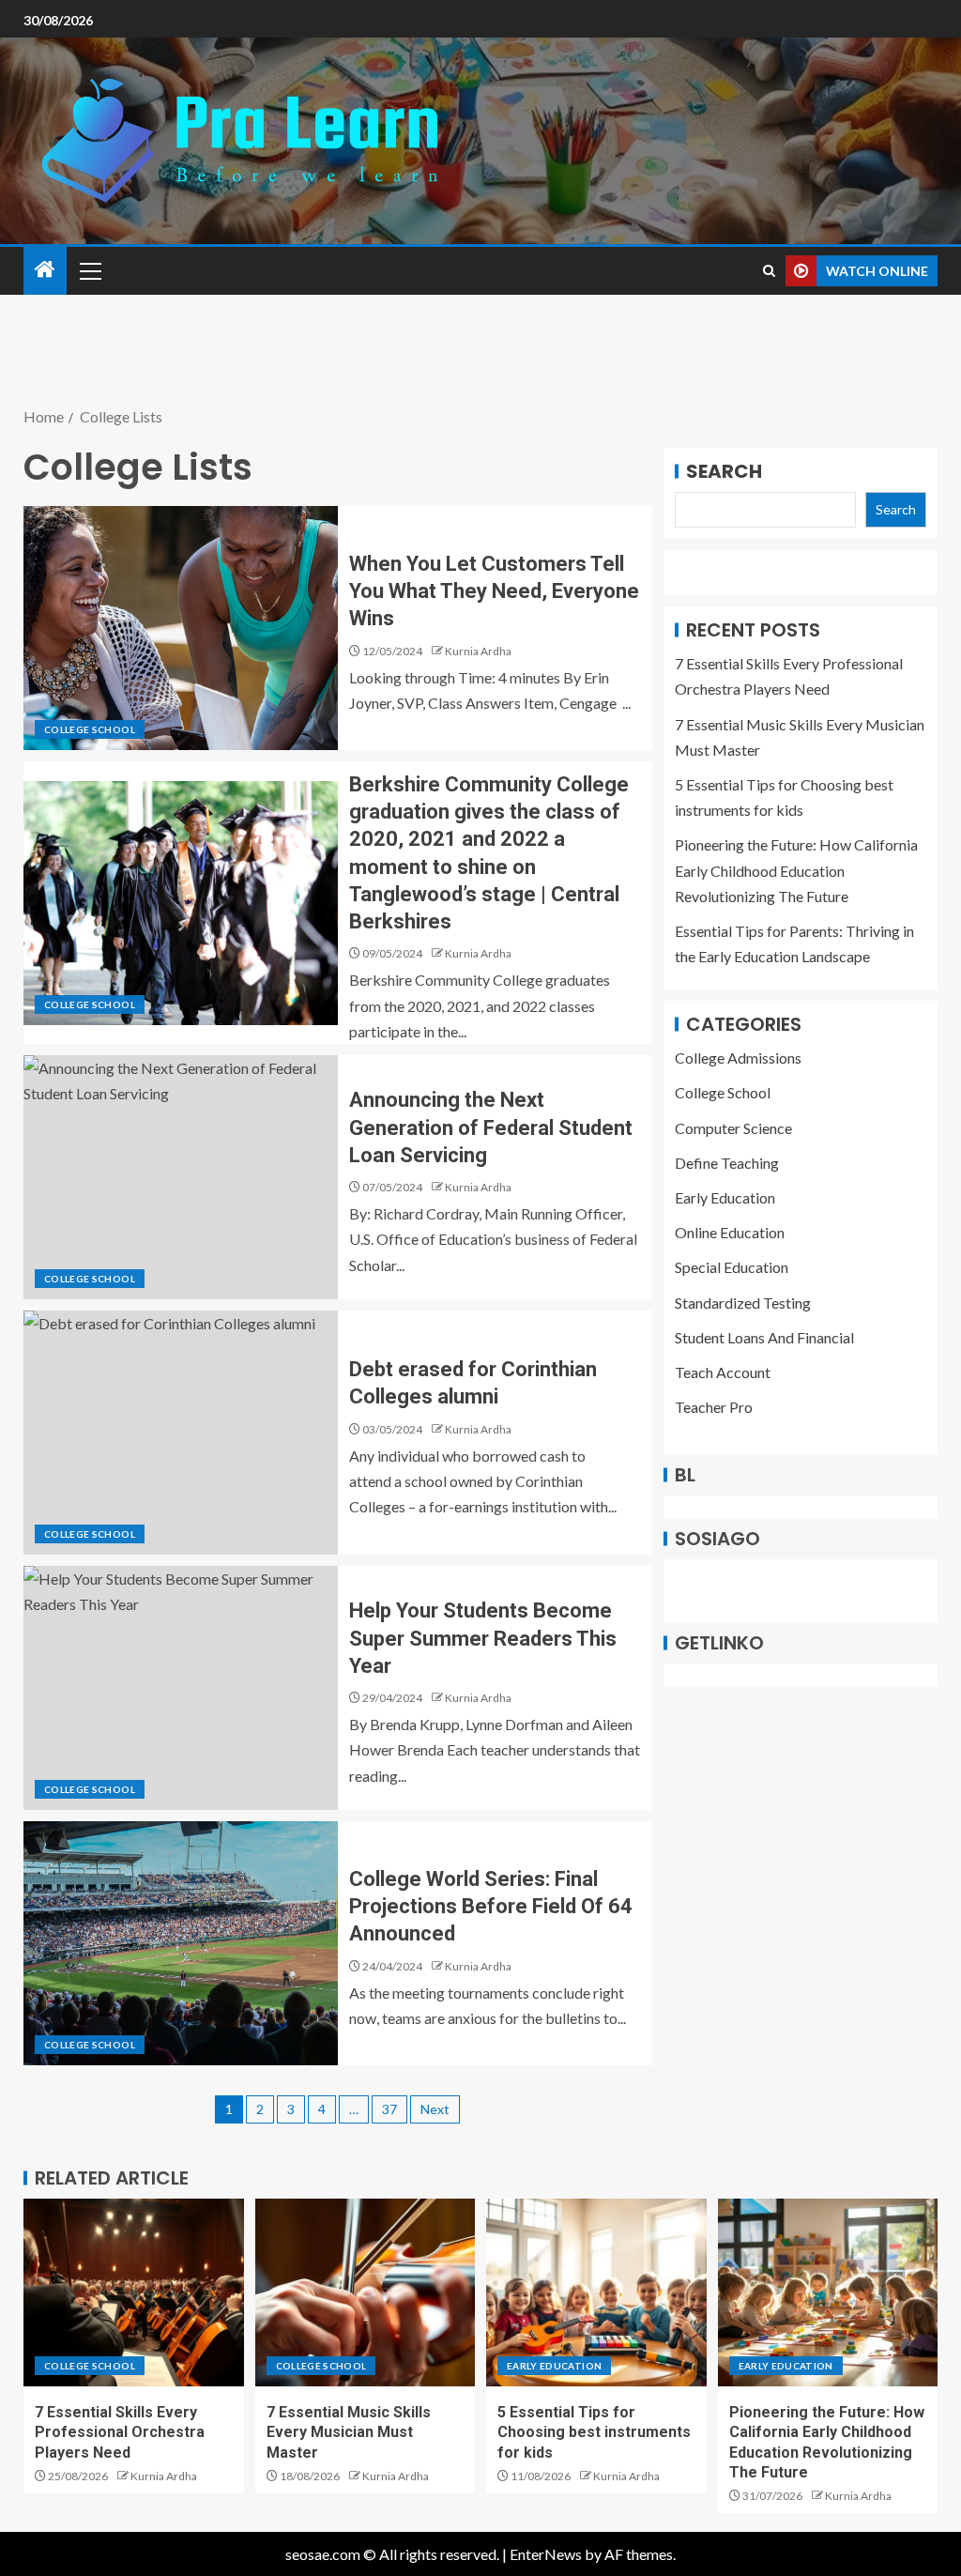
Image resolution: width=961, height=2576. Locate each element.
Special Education (732, 1267)
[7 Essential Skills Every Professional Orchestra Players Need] (134, 2292)
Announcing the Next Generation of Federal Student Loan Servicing (491, 1127)
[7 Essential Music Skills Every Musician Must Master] (366, 2292)
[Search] (769, 271)
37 (389, 2109)
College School (90, 729)
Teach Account (723, 1372)
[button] (89, 270)
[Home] (45, 270)
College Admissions (738, 1058)
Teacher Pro (714, 1407)
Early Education (725, 1197)
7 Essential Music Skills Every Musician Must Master (349, 2432)
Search (724, 471)
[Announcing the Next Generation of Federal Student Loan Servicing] (181, 1177)
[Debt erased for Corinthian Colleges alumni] (181, 1433)
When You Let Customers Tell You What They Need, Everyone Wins (494, 591)
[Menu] (89, 270)
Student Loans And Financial (764, 1337)
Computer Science (733, 1128)
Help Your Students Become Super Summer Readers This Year (483, 1638)
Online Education (730, 1232)
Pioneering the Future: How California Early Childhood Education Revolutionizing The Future (796, 870)
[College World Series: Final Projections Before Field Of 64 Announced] (181, 1943)
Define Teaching (727, 1163)
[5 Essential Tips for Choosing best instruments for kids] (596, 2292)
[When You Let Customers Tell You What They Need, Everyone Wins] (181, 628)
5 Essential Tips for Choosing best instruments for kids (594, 2432)
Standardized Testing (743, 1303)
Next (435, 2109)
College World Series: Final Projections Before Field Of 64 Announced (491, 1907)
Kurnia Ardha (478, 651)
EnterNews (546, 2554)
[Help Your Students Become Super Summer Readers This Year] (181, 1688)
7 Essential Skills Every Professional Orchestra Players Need (120, 2432)
